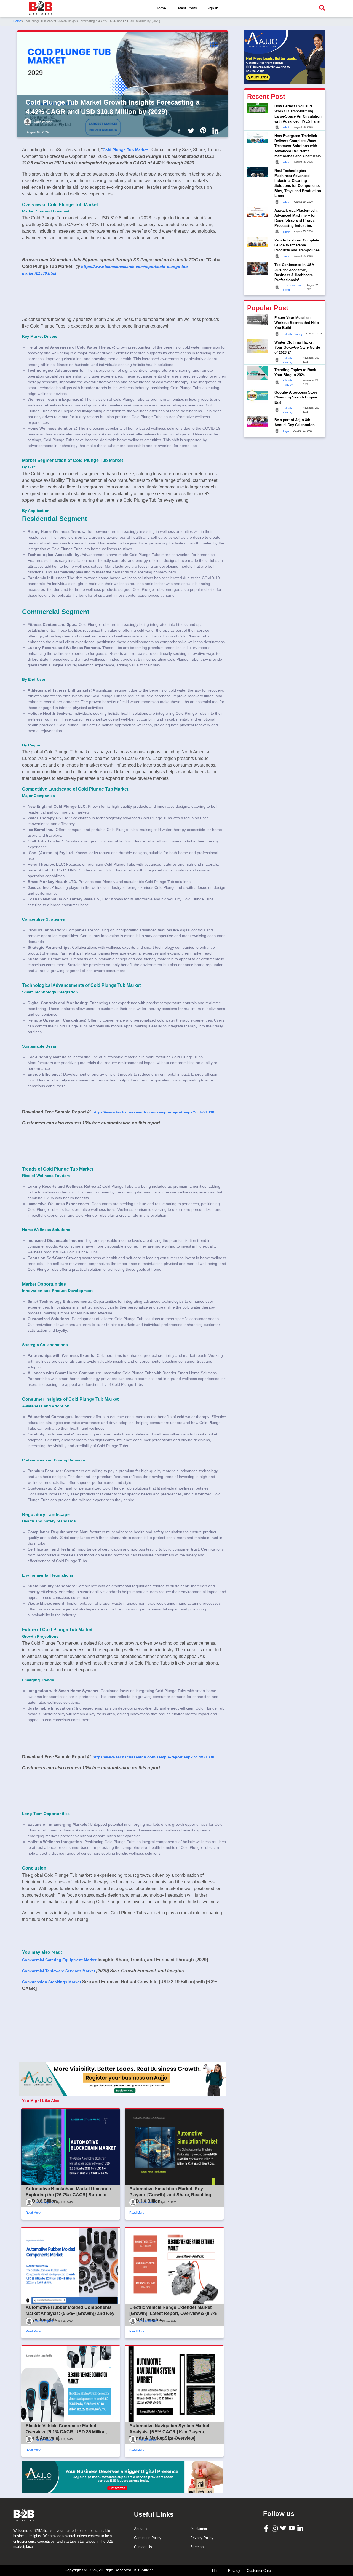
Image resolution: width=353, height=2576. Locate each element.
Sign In (212, 8)
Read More (33, 2213)
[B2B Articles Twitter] (284, 2528)
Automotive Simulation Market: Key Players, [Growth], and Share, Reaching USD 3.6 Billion (170, 2195)
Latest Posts (186, 8)
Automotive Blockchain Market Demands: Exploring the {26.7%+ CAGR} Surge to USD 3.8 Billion (69, 2195)
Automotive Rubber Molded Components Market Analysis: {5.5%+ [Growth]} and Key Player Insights (70, 2314)
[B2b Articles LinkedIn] (216, 131)
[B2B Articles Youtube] (292, 2528)
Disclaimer (199, 2529)
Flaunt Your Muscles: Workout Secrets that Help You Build (297, 322)
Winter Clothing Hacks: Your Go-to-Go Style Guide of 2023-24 (297, 347)
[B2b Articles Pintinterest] (204, 130)
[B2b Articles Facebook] (180, 130)
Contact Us (143, 2547)
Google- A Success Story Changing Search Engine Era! (296, 397)
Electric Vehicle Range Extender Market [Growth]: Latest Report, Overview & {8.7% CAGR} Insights (173, 2314)
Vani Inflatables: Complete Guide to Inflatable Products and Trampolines (297, 245)
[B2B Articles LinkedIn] (301, 2528)
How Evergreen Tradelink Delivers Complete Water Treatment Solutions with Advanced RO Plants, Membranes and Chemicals (298, 146)
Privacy (234, 2571)
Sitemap (197, 2547)
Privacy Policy (202, 2538)
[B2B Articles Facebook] (267, 2528)
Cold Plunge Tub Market (125, 150)
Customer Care (259, 2571)
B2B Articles (144, 2570)
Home (161, 8)
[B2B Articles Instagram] (275, 2528)
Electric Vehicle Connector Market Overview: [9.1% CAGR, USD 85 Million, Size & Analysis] (66, 2432)
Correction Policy (148, 2538)
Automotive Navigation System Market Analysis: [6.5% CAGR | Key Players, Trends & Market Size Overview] (169, 2432)
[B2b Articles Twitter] (192, 130)
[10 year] (122, 2477)
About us (141, 2529)
